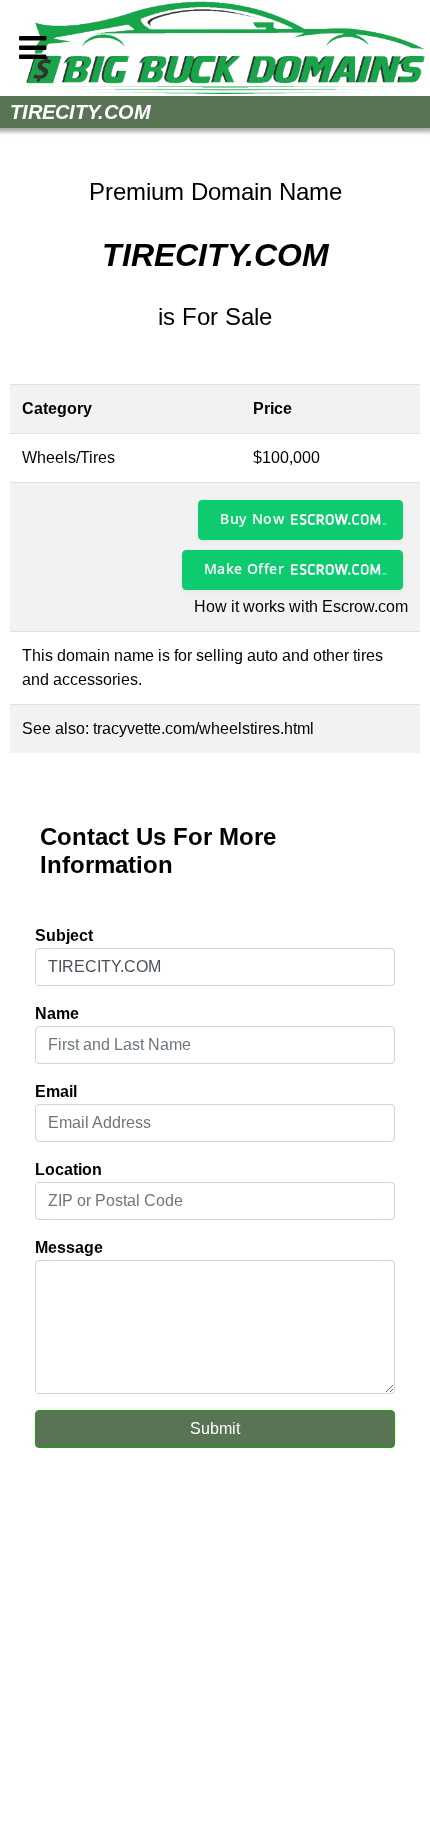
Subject (64, 935)
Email (56, 1091)
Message (69, 1247)
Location (68, 1169)
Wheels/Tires (68, 457)
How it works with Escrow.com (301, 606)
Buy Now (252, 518)
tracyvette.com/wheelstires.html (203, 728)
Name (57, 1013)
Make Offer (244, 568)
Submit (215, 1428)
